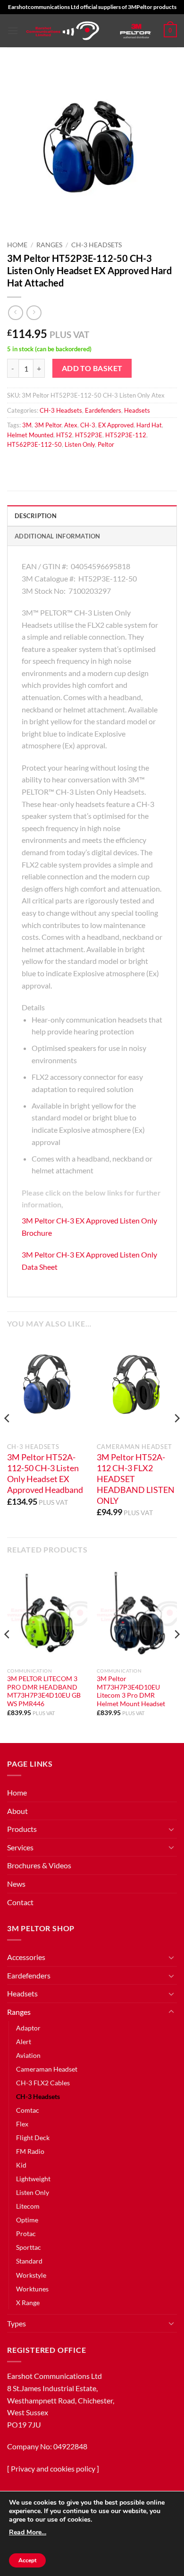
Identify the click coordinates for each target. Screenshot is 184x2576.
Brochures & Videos (39, 1865)
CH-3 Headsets (96, 245)
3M (27, 425)
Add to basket (92, 368)
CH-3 (88, 425)
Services (20, 1847)
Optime (27, 2220)
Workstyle (31, 2275)
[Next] (176, 1437)
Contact (20, 1902)
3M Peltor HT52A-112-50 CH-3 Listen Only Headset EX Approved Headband (45, 1474)
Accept (27, 2560)
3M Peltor (48, 425)
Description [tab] (36, 516)
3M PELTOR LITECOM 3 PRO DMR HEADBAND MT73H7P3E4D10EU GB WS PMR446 (44, 1691)
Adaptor (28, 2028)
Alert (24, 2042)
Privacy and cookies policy (53, 2468)
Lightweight (33, 2179)
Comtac (28, 2110)
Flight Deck (33, 2138)
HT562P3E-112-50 (34, 444)
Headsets (137, 410)
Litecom (28, 2206)
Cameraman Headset (47, 2069)
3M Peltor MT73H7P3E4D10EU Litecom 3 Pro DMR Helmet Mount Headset (131, 1691)
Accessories (26, 1957)
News (16, 1884)
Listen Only (80, 444)
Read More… (28, 2532)
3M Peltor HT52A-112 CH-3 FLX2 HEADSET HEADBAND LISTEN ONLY (136, 1479)
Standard (29, 2261)
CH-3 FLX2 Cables (43, 2083)
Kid (21, 2165)
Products (22, 1829)
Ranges (49, 245)
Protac (26, 2233)
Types (17, 2323)
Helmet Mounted (30, 435)
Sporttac (29, 2247)
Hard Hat (149, 425)
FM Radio (30, 2151)
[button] (13, 30)
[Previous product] (34, 313)
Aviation (28, 2055)
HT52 (64, 435)
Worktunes (32, 2289)
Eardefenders (103, 410)
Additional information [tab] (58, 536)
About (17, 1811)
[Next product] (15, 313)
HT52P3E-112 (126, 435)
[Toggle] (171, 1829)
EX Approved (116, 425)
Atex (71, 425)
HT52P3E (89, 435)
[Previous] (8, 1437)
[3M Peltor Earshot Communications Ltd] (63, 31)
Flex (22, 2124)
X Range (28, 2303)
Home (17, 245)
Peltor (106, 444)
